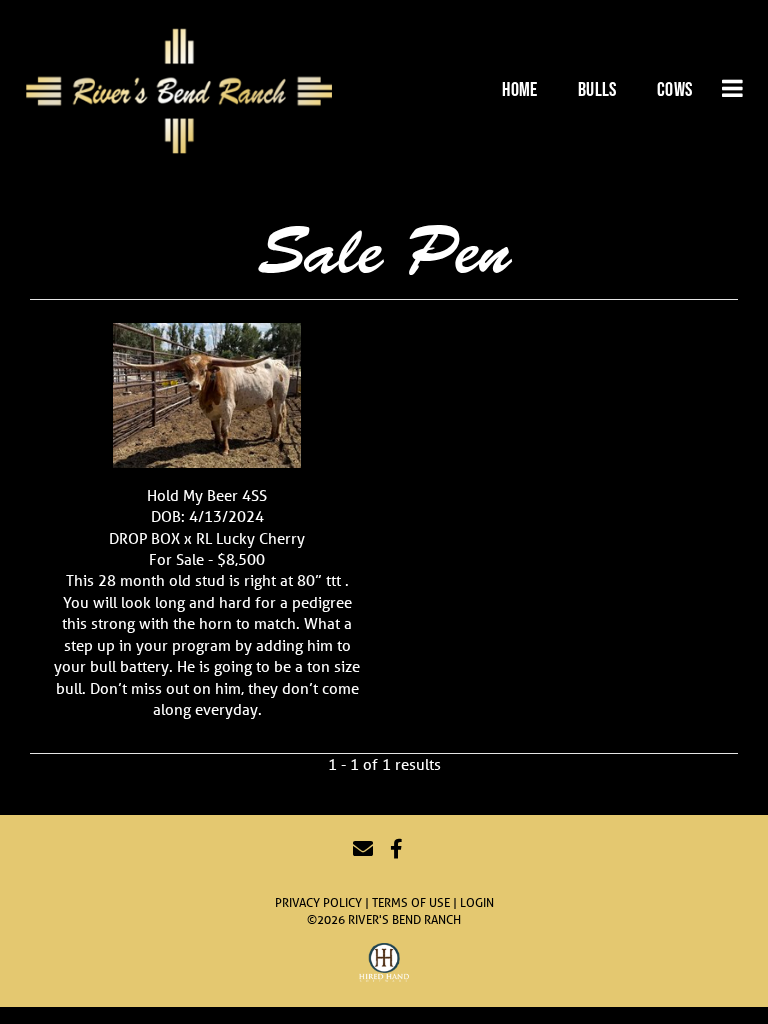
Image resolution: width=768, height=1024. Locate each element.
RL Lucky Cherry (250, 538)
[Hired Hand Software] (384, 965)
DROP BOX (144, 538)
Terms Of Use (411, 902)
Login (477, 902)
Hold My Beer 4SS (207, 495)
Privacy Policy (318, 902)
